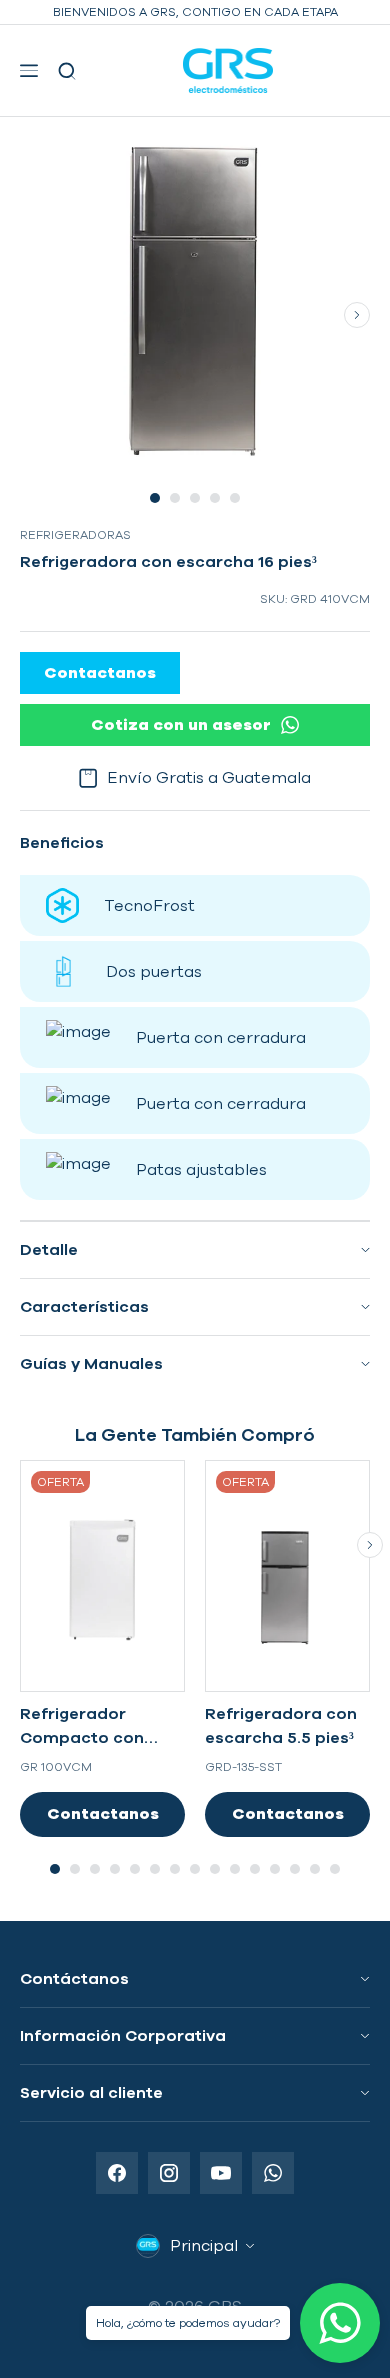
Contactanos (100, 673)
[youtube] (221, 2173)
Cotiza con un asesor (181, 725)
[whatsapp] (273, 2173)
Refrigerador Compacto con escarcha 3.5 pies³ (94, 1738)
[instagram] (169, 2173)
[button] (34, 70)
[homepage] (228, 70)
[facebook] (117, 2173)
